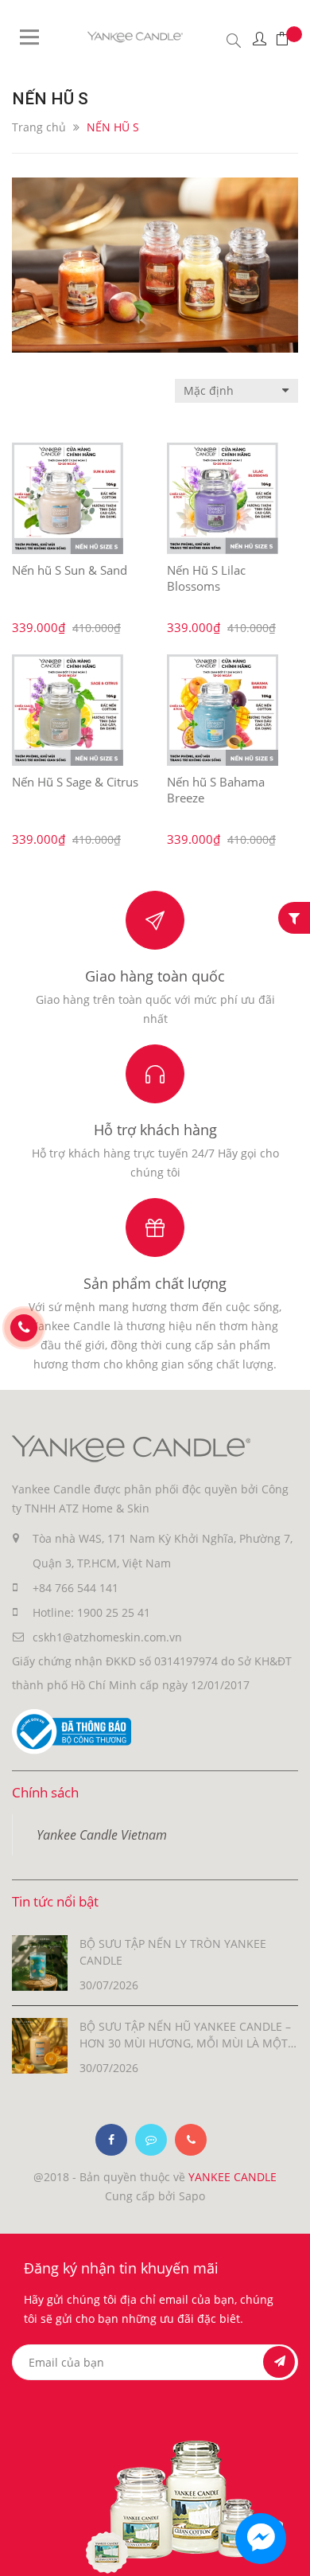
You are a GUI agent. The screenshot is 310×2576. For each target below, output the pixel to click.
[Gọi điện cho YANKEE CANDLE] (191, 2140)
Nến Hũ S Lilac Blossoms (206, 578)
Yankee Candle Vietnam (102, 1835)
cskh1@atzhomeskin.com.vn (107, 1637)
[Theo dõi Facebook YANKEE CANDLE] (111, 2140)
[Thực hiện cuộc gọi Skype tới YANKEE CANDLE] (151, 2140)
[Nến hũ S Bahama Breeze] (223, 710)
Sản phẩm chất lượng (155, 1283)
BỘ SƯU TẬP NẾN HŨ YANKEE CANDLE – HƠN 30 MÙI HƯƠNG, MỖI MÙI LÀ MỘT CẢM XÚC (185, 2035)
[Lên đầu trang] (284, 2550)
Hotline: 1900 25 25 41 (91, 1612)
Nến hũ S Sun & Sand (70, 570)
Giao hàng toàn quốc (155, 976)
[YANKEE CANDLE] (131, 1448)
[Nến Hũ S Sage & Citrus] (68, 710)
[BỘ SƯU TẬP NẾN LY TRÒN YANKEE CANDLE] (40, 1962)
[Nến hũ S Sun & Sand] (68, 498)
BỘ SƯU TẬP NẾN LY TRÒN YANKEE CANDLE (173, 1952)
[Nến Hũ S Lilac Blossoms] (223, 498)
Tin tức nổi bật (55, 1901)
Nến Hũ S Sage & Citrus (75, 782)
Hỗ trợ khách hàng (155, 1130)
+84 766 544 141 (76, 1588)
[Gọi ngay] (24, 1328)
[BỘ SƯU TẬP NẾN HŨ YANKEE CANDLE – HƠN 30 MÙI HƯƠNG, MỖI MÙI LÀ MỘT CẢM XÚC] (40, 2045)
